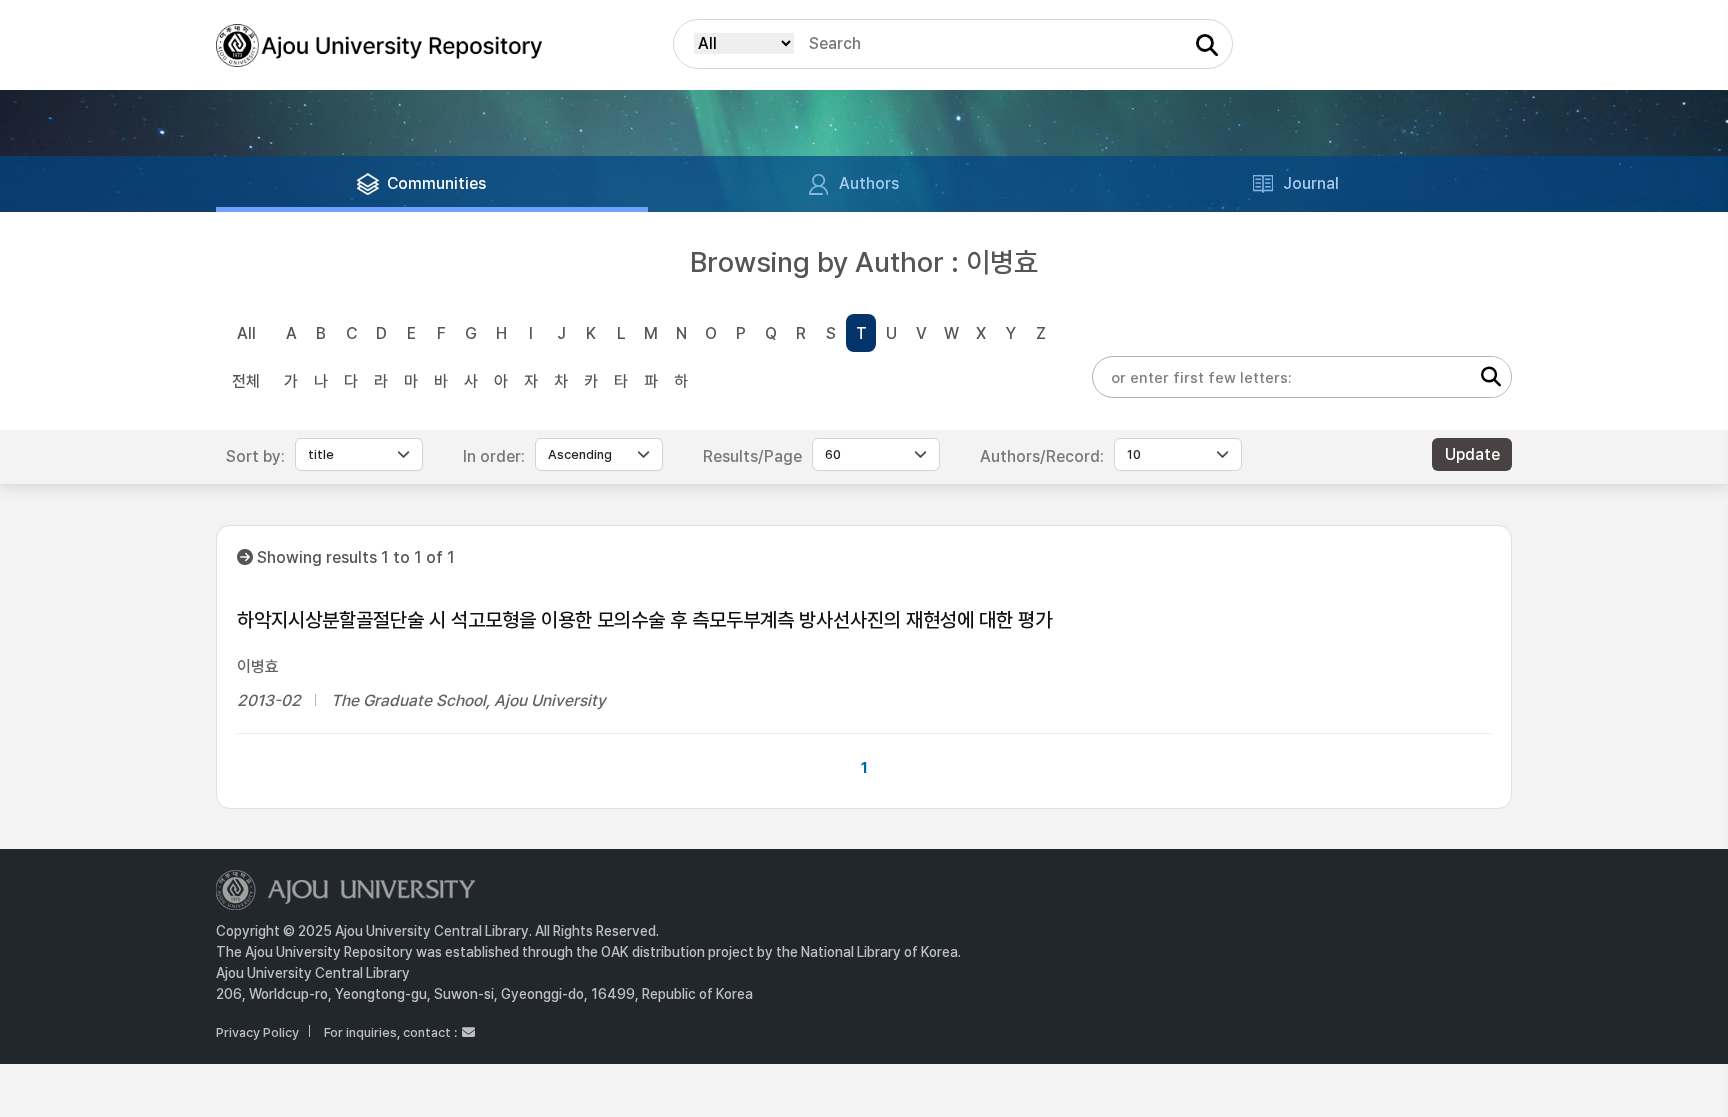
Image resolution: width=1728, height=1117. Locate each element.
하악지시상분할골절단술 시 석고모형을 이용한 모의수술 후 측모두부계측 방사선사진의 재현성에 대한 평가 (644, 620)
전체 (246, 381)
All (246, 333)
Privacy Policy (257, 1032)
